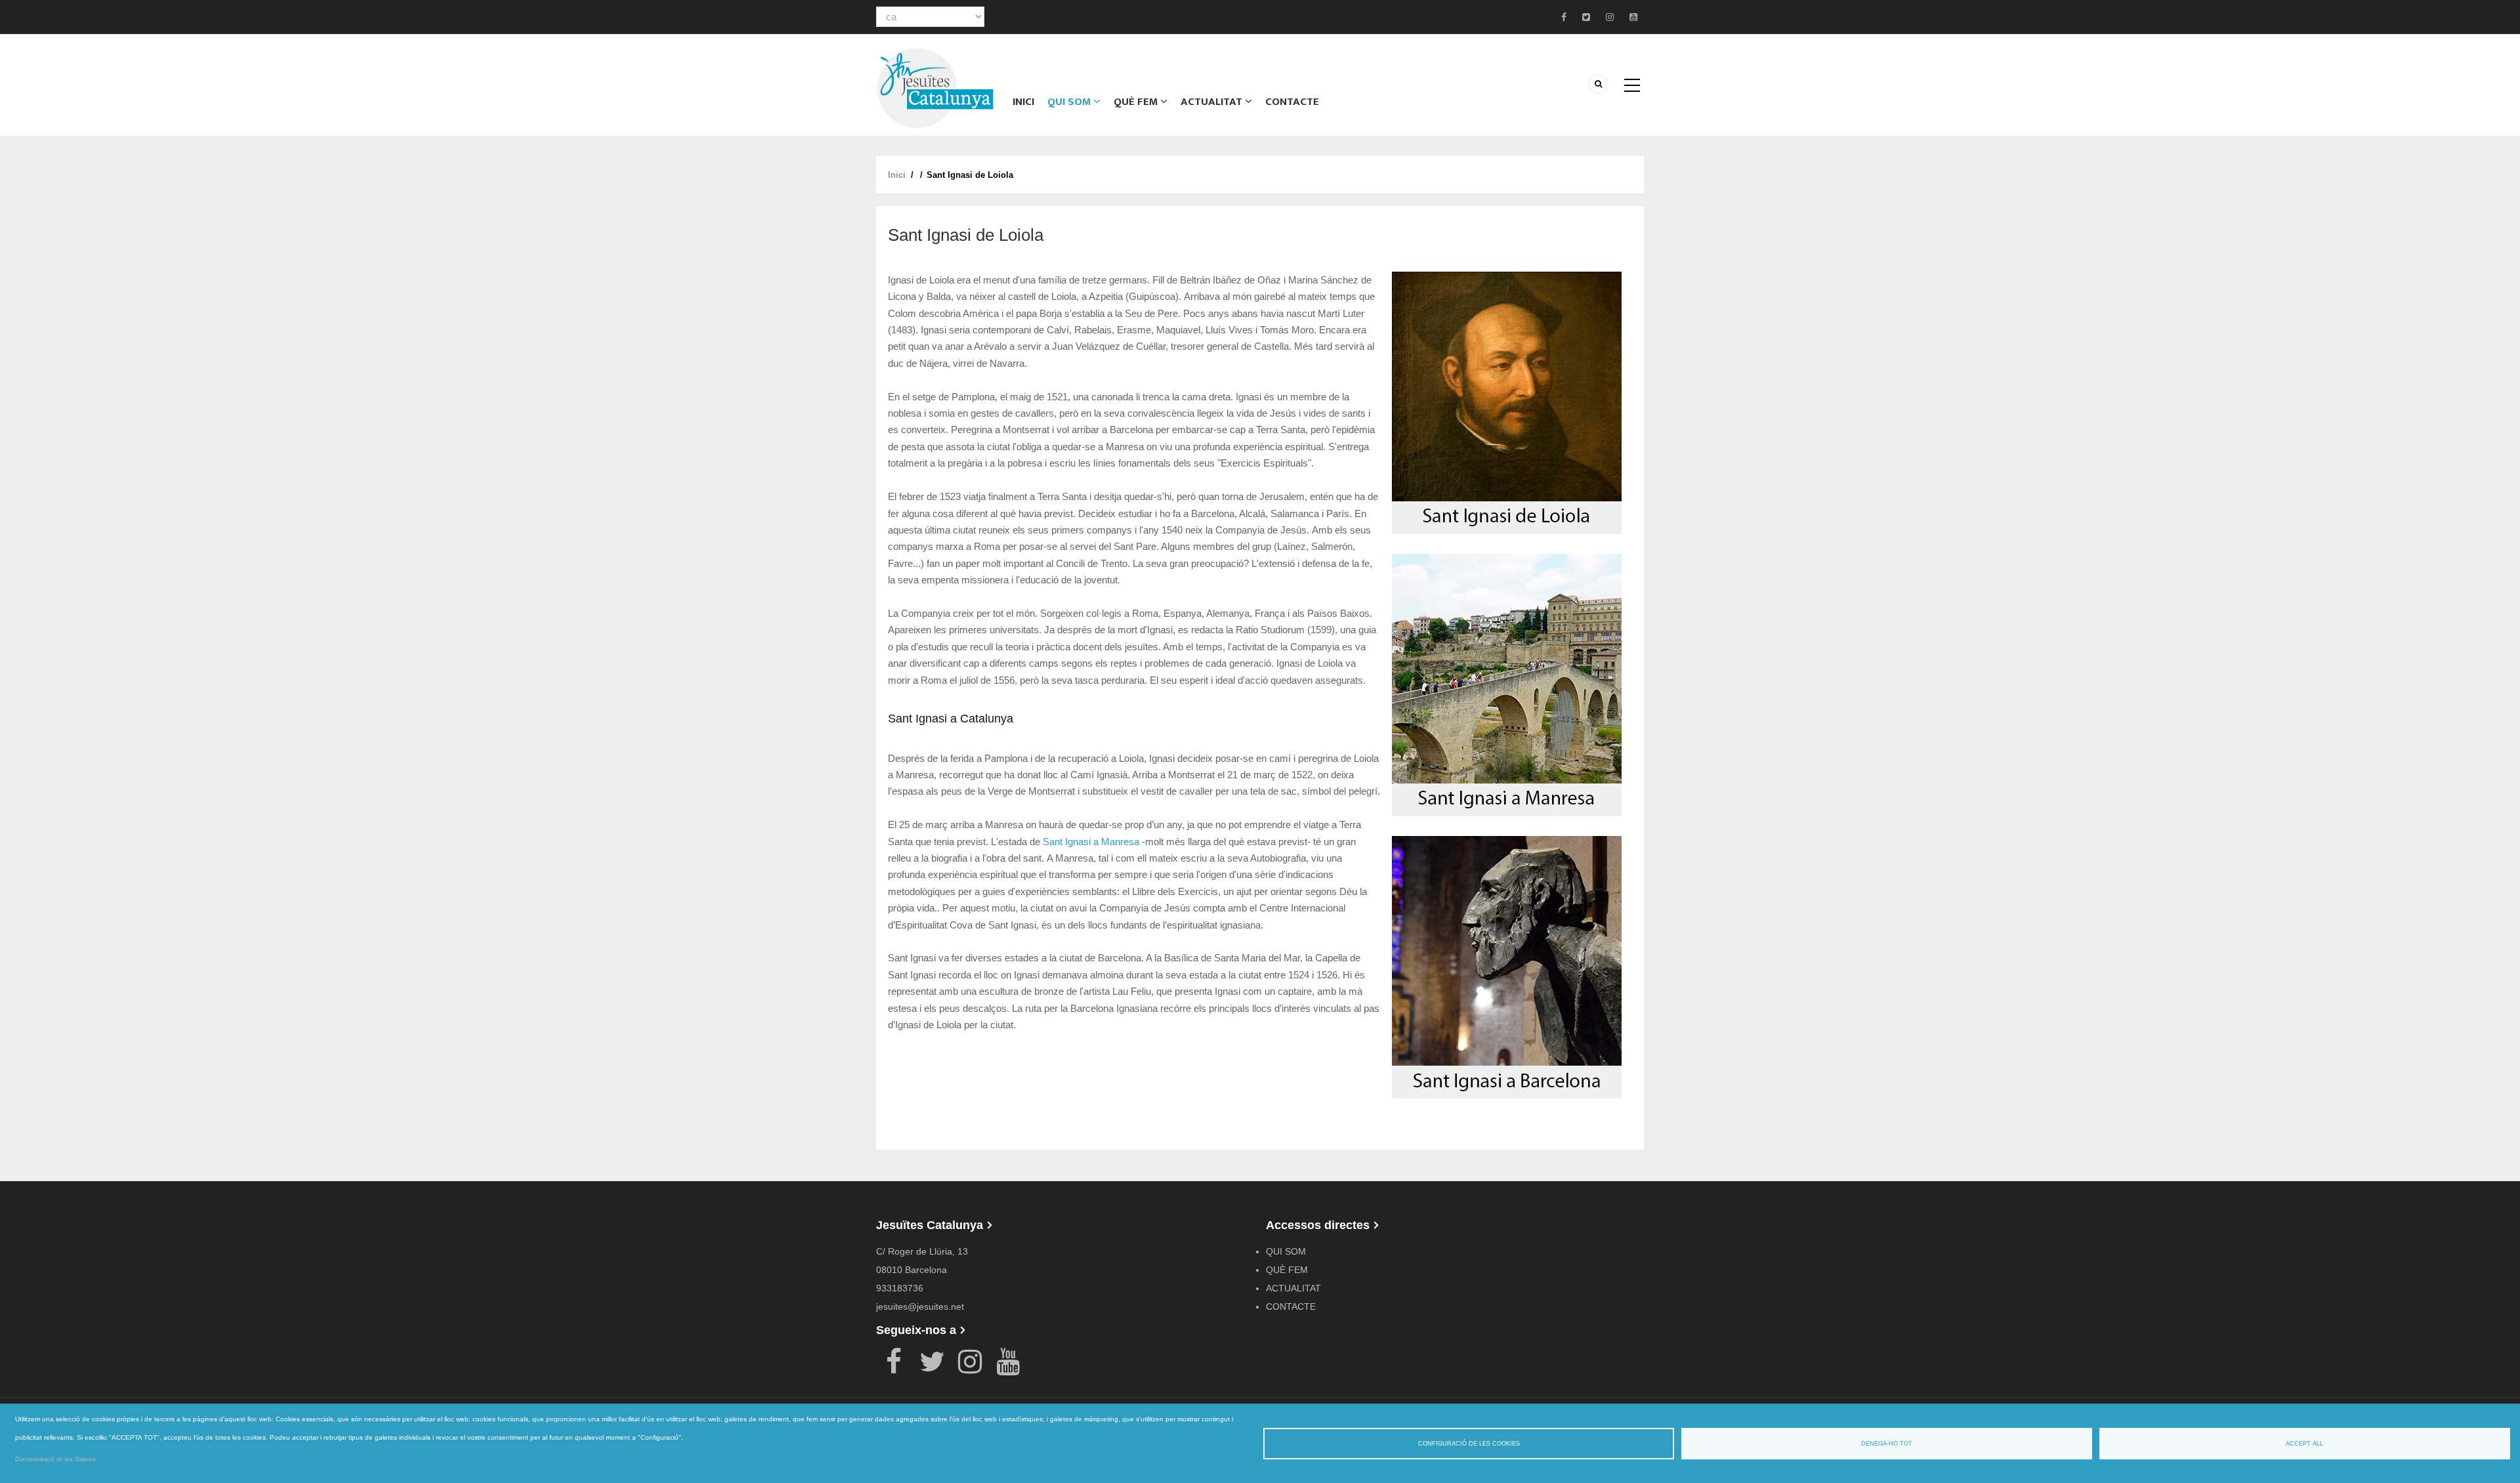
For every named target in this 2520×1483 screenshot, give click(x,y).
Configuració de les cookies (1469, 1444)
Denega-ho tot (1887, 1444)
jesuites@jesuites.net (920, 1306)
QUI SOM (1070, 102)
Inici (1023, 102)
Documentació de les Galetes (55, 1459)
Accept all (2304, 1444)
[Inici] (935, 87)
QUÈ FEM (1137, 102)
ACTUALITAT (1213, 102)
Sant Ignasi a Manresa (1091, 842)
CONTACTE (1292, 102)
